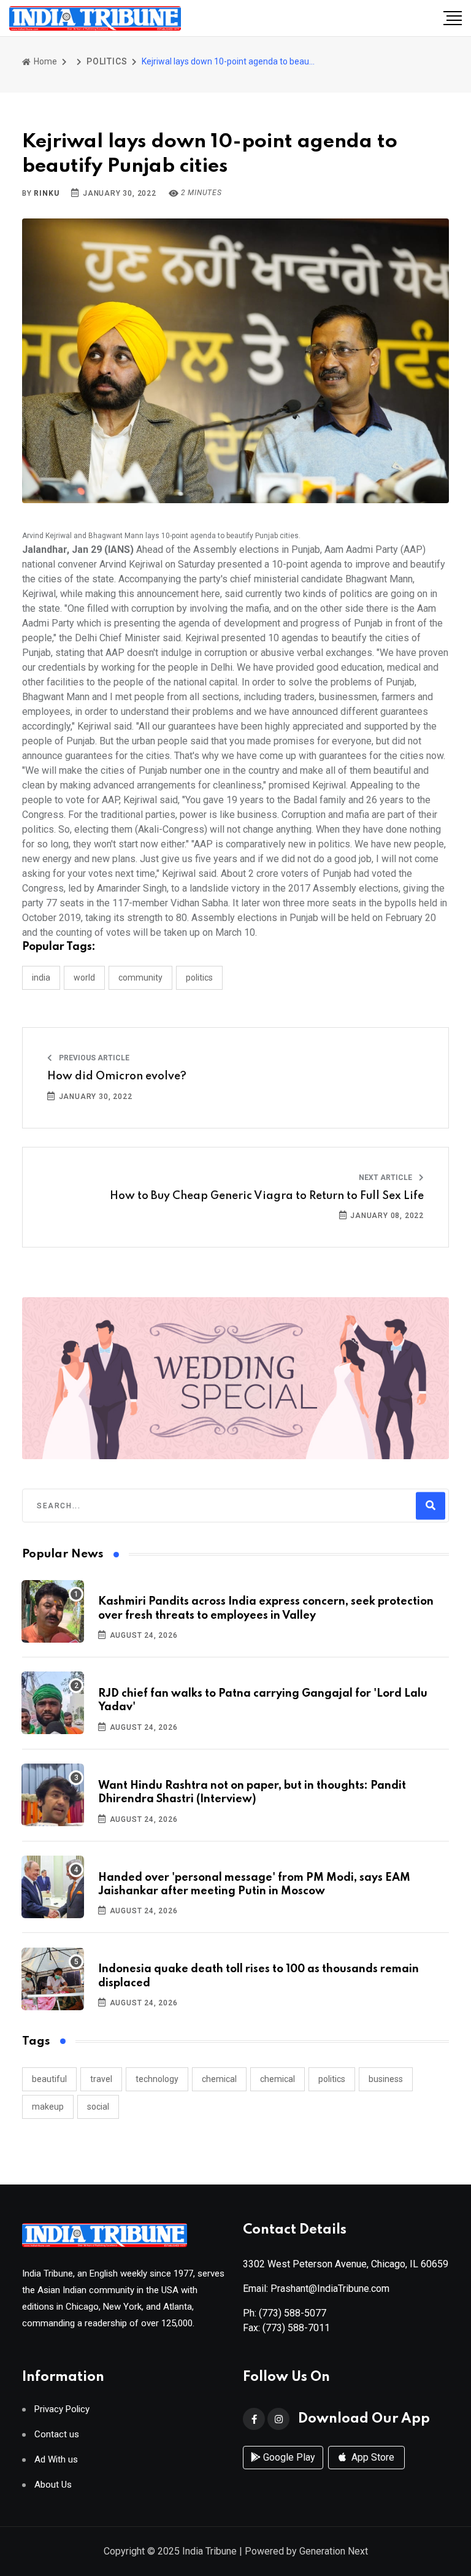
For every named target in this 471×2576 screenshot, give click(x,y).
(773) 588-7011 (296, 2328)
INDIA (41, 978)
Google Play (288, 2457)
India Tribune (209, 2551)
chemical (219, 2079)
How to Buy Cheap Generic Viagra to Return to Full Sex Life (267, 1196)
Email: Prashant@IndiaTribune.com (316, 2289)
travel (101, 2079)
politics (332, 2079)
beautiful (49, 2079)
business (386, 2079)
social (98, 2107)
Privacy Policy (62, 2409)
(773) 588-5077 (293, 2313)
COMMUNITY (140, 978)
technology (157, 2079)
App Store (372, 2457)
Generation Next (334, 2551)
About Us (53, 2485)
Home (44, 61)
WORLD (84, 978)
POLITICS (107, 61)
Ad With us (56, 2460)
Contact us (57, 2435)
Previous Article (93, 1058)
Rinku (46, 193)
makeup (48, 2107)
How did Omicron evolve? (117, 1076)
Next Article (386, 1178)
